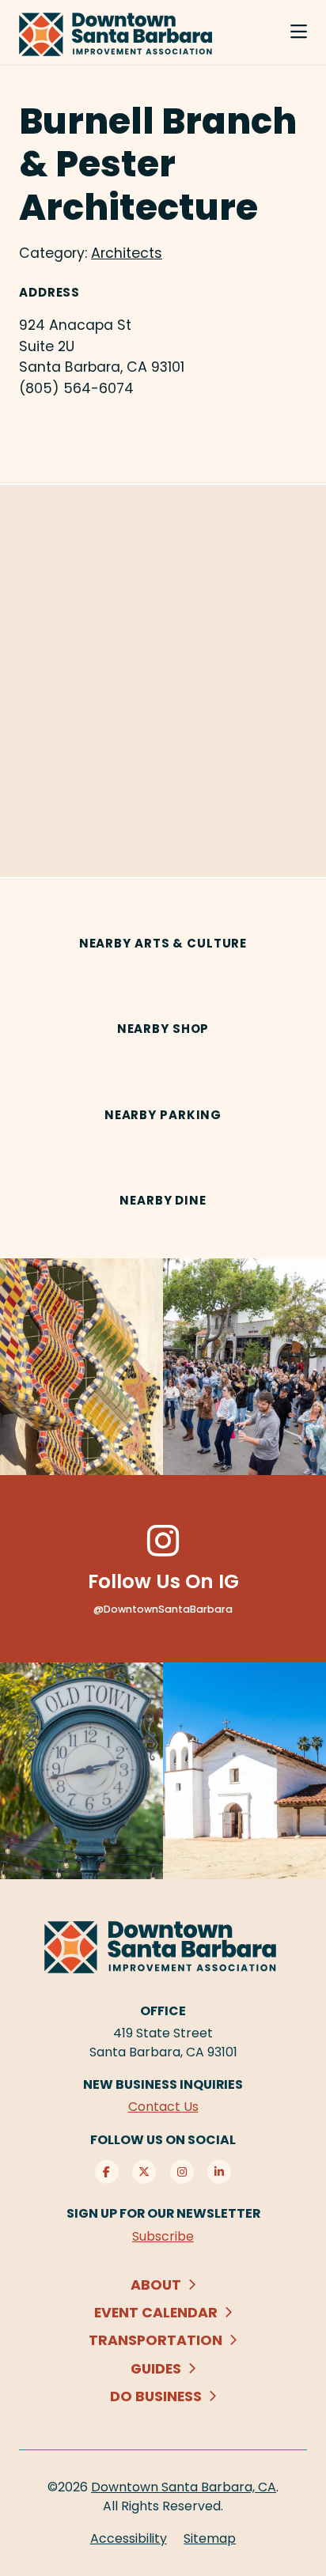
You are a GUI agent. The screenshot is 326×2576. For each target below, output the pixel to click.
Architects (127, 253)
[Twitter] (144, 2172)
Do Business (156, 2396)
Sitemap (210, 2538)
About (156, 2285)
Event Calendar (156, 2312)
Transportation (155, 2340)
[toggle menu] (299, 32)
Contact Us (163, 2107)
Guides (156, 2368)
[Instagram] (182, 2172)
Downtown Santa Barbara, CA (184, 2487)
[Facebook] (107, 2172)
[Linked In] (219, 2172)
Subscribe (163, 2236)
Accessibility (129, 2538)
